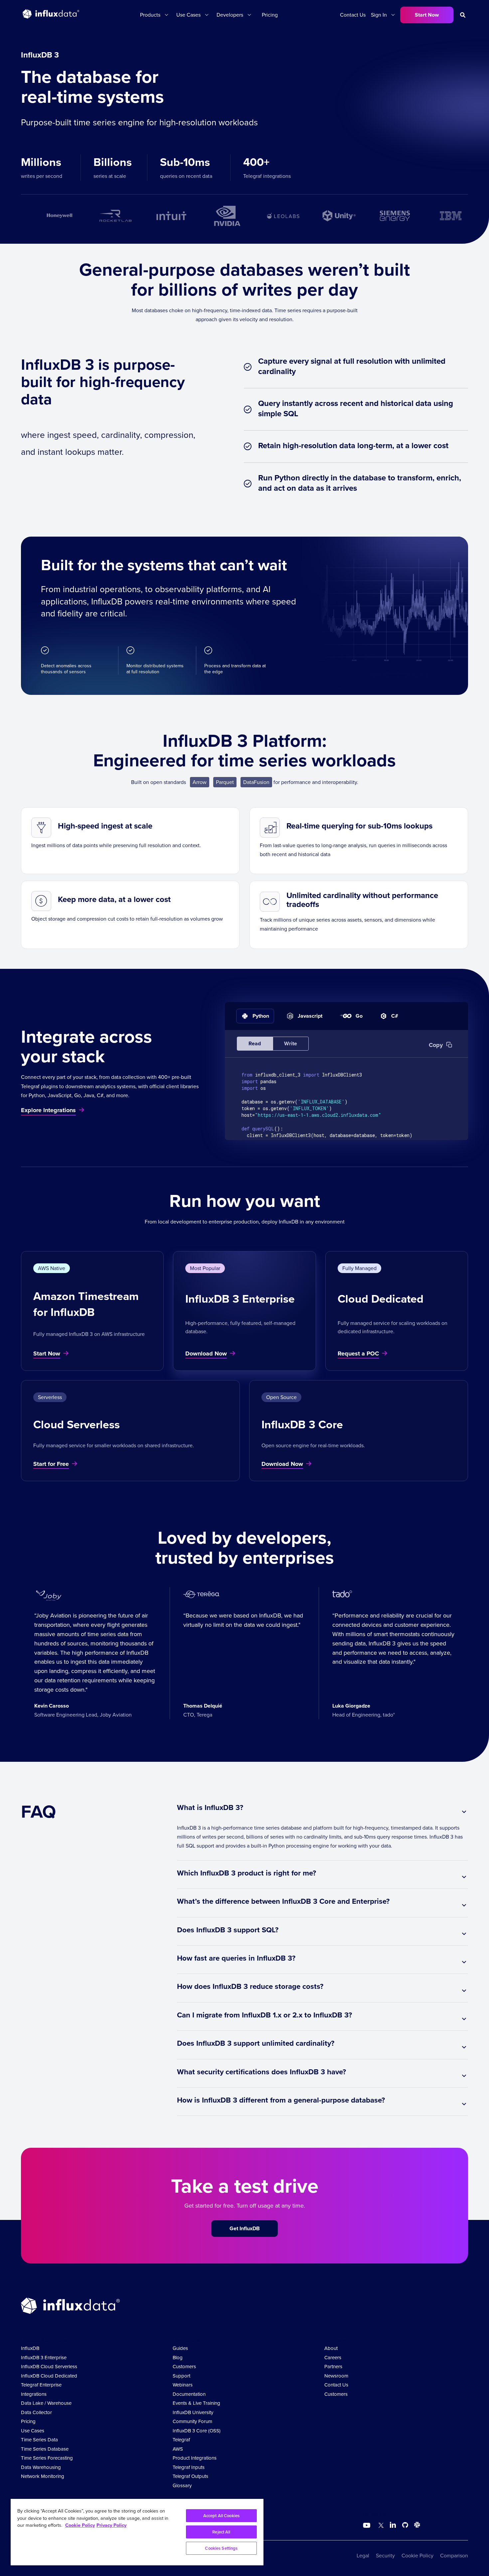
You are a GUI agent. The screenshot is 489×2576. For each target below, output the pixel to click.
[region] (137, 2532)
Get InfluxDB (245, 2228)
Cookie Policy (417, 2556)
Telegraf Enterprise (41, 2385)
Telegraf (181, 2440)
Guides (180, 2348)
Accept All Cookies (221, 2516)
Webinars (183, 2385)
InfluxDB (30, 2348)
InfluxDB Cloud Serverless (49, 2367)
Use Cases (33, 2431)
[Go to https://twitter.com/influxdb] (380, 2526)
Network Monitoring (43, 2476)
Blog (178, 2358)
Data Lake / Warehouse (46, 2403)
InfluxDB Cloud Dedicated (49, 2376)
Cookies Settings (221, 2548)
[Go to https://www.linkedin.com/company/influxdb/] (393, 2525)
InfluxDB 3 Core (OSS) (197, 2431)
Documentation (189, 2394)
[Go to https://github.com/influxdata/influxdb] (405, 2526)
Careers (333, 2358)
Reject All (221, 2532)
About (331, 2348)
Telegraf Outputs (190, 2476)
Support (181, 2376)
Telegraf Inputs (189, 2467)
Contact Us (353, 15)
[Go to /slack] (416, 2526)
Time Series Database (45, 2449)
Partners (333, 2367)
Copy (436, 1045)
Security (385, 2556)
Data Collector (36, 2412)
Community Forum (192, 2421)
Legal (363, 2556)
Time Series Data (39, 2440)
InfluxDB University (193, 2412)
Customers (184, 2367)
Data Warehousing (41, 2467)
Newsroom (336, 2376)
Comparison (454, 2556)
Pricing (270, 15)
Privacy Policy (111, 2525)
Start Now (427, 15)
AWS (178, 2449)
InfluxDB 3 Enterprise (44, 2358)
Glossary (182, 2486)
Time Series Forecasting (47, 2458)
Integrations (34, 2394)
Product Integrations (195, 2458)
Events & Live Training (196, 2403)
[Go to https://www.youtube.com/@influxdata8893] (367, 2525)
